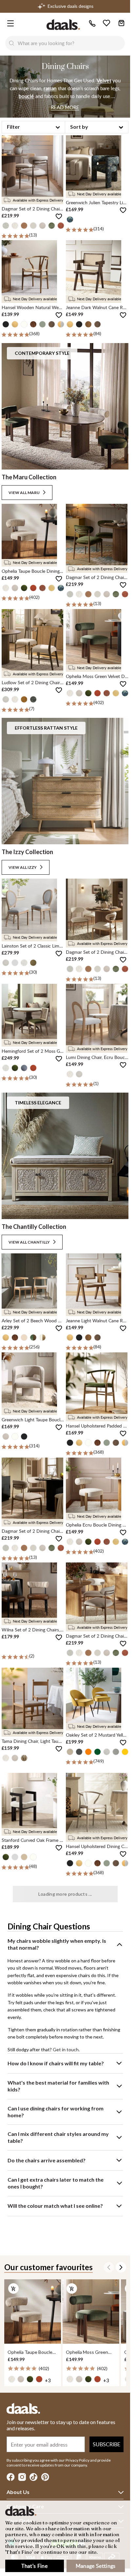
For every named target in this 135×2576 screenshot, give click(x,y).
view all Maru (24, 493)
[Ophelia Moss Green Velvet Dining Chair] (91, 2312)
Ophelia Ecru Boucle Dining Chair (99, 1525)
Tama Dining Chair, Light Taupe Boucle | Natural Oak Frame (61, 1741)
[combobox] (71, 43)
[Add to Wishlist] (59, 216)
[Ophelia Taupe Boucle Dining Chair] (33, 2312)
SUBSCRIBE (106, 2444)
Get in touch (66, 2049)
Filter (13, 127)
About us (18, 2492)
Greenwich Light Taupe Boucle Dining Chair (45, 1420)
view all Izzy (23, 867)
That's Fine (34, 2566)
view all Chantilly (29, 1242)
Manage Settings (96, 2566)
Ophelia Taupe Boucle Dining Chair (37, 571)
